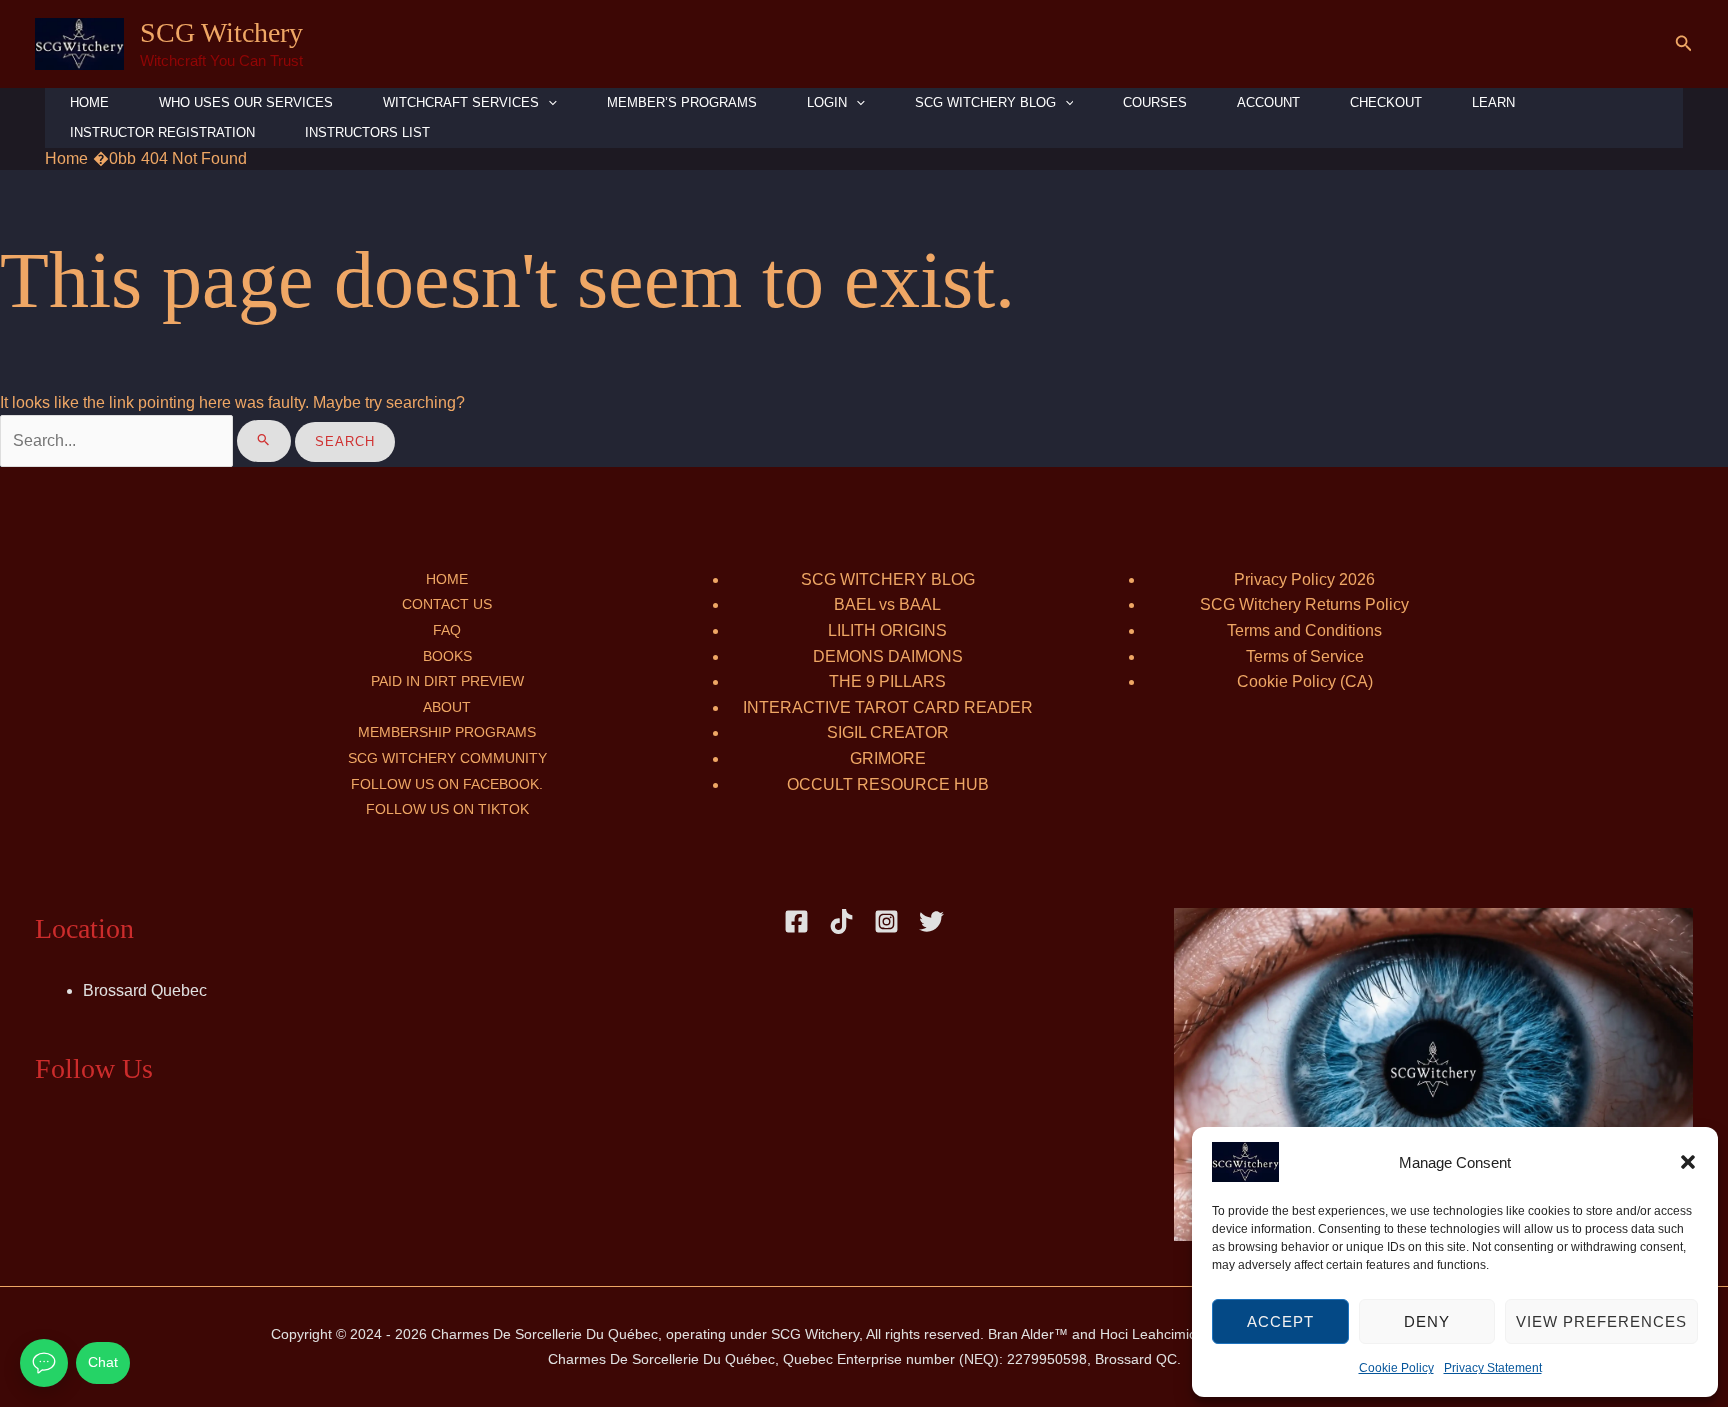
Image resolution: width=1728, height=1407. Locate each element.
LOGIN (827, 102)
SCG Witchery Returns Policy (1304, 604)
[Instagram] (886, 921)
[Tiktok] (841, 921)
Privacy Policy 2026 (1304, 579)
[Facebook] (796, 921)
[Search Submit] (264, 441)
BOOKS (447, 656)
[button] (1688, 1162)
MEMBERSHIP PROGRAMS (447, 732)
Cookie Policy (1396, 1368)
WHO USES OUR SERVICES (246, 102)
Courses (1155, 102)
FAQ (447, 630)
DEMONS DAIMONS (888, 656)
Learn (1493, 102)
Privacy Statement (1493, 1368)
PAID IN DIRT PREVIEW (447, 681)
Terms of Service (1305, 656)
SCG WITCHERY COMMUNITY (447, 758)
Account (1268, 102)
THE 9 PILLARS (887, 681)
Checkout (1386, 102)
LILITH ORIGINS (887, 630)
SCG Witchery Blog (985, 102)
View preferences (1601, 1321)
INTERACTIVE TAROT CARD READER (888, 707)
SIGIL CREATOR (888, 732)
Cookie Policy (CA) (1305, 681)
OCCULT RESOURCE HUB (888, 784)
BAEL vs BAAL (887, 604)
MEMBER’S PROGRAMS (682, 102)
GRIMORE (888, 758)
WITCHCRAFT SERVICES (461, 102)
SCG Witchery (221, 32)
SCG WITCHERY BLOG (888, 579)
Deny (1427, 1321)
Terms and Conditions (1304, 630)
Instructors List (367, 132)
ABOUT (447, 707)
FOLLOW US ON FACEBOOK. (447, 784)
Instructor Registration (162, 132)
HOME (89, 102)
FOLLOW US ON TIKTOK (447, 809)
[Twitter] (931, 921)
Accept (1280, 1321)
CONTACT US (447, 604)
